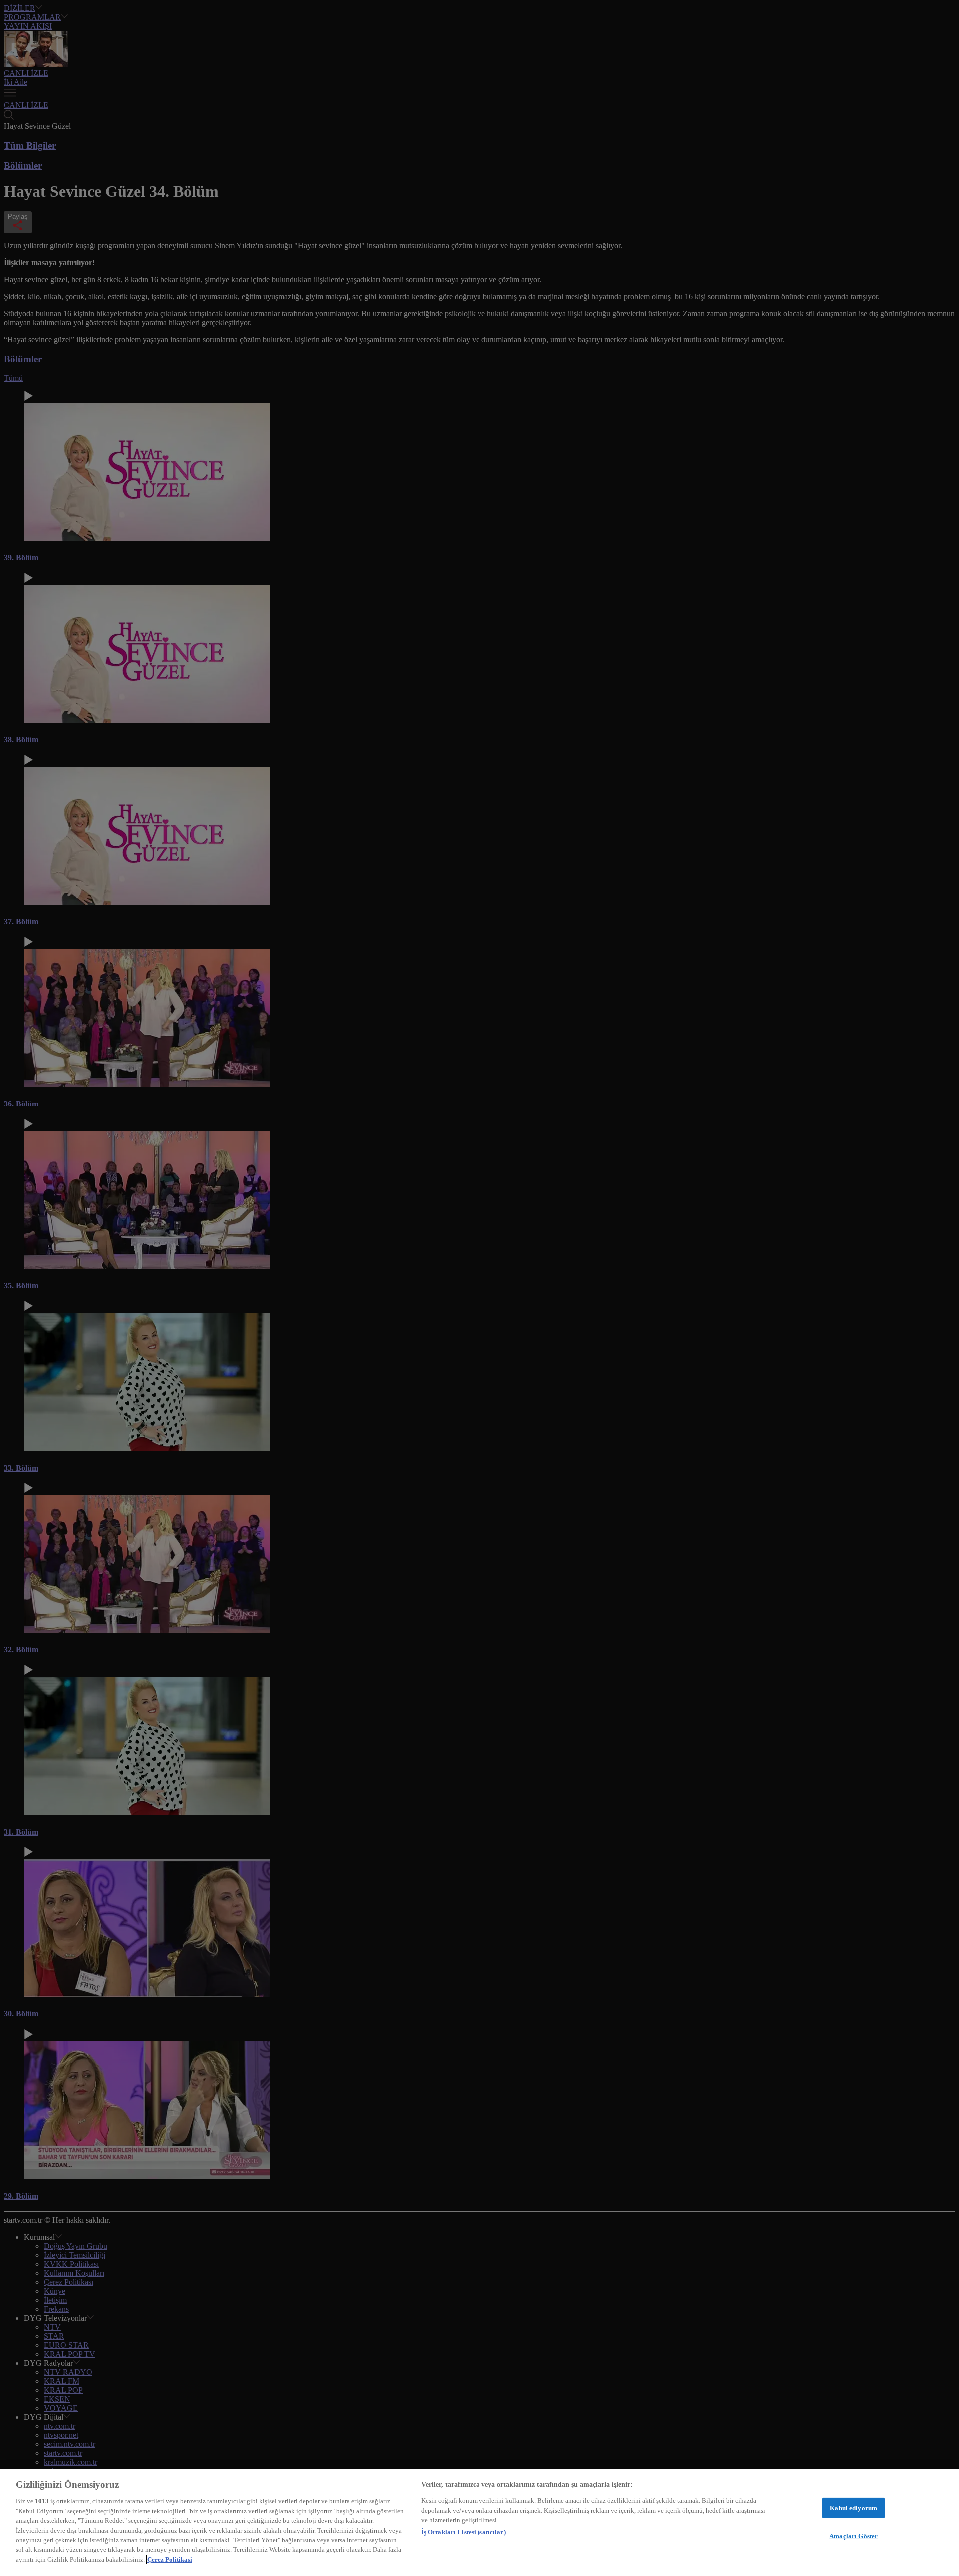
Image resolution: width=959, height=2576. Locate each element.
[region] (479, 2522)
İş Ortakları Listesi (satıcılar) (464, 2532)
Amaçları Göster (853, 2536)
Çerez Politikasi (170, 2559)
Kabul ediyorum (853, 2508)
